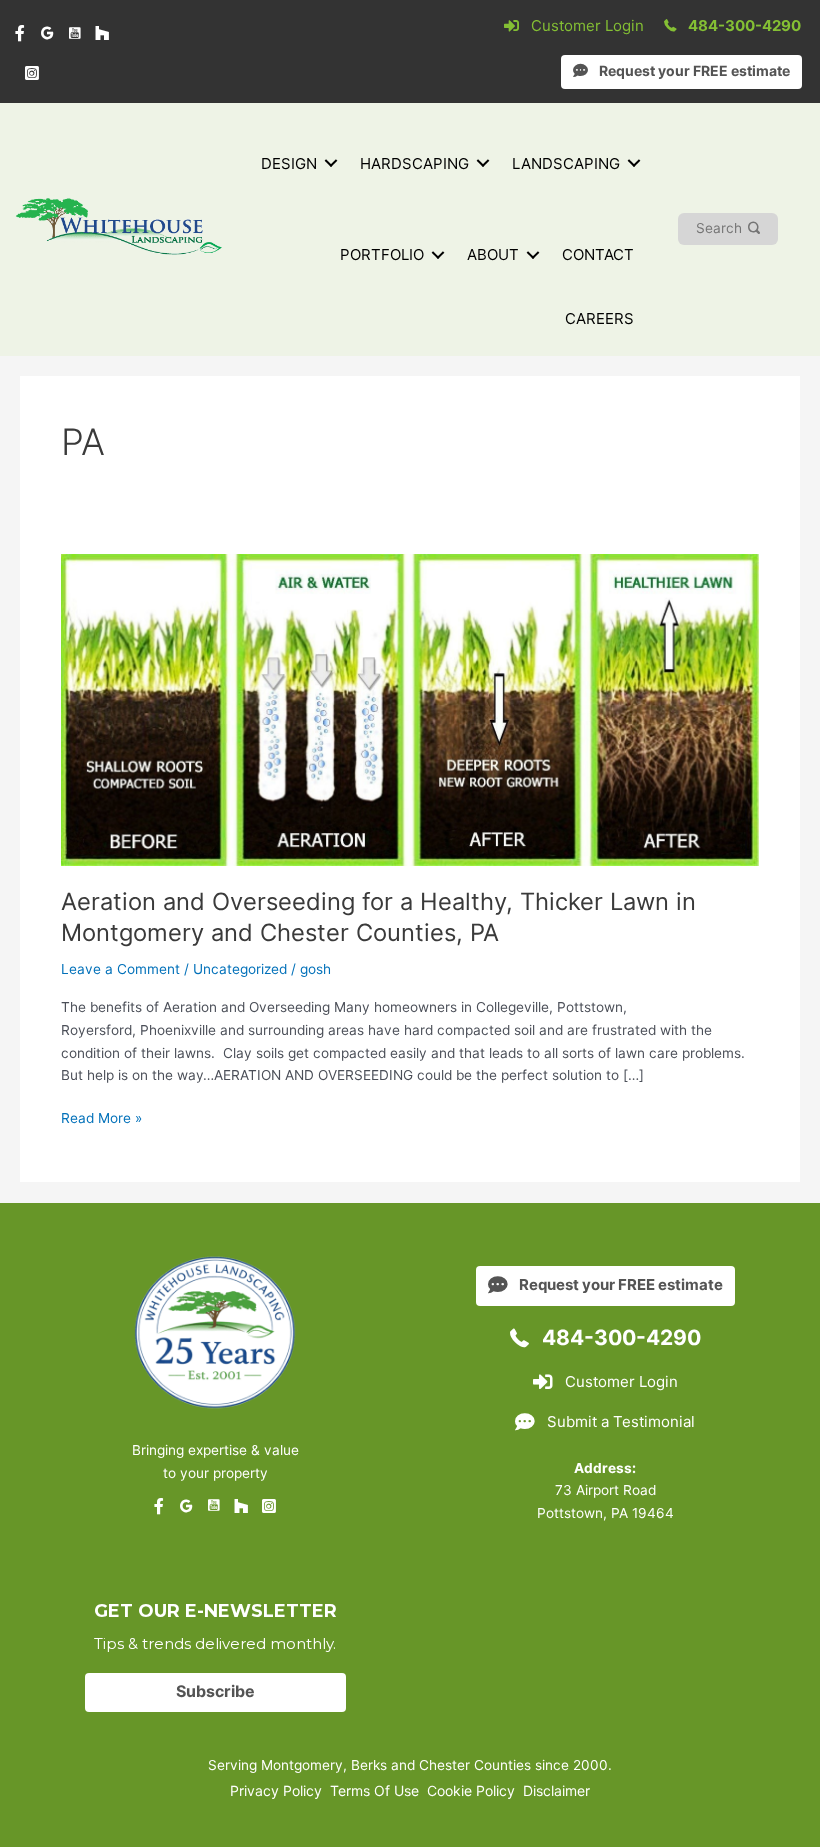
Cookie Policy (471, 1790)
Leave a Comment (120, 969)
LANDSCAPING (566, 163)
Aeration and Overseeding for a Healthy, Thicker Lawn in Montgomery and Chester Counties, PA (378, 917)
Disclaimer (556, 1790)
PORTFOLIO (382, 254)
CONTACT (598, 254)
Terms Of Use (374, 1790)
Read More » (101, 1119)
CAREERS (599, 318)
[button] (331, 163)
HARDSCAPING (414, 163)
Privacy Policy (276, 1790)
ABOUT (493, 254)
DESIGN (289, 163)
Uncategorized (240, 969)
